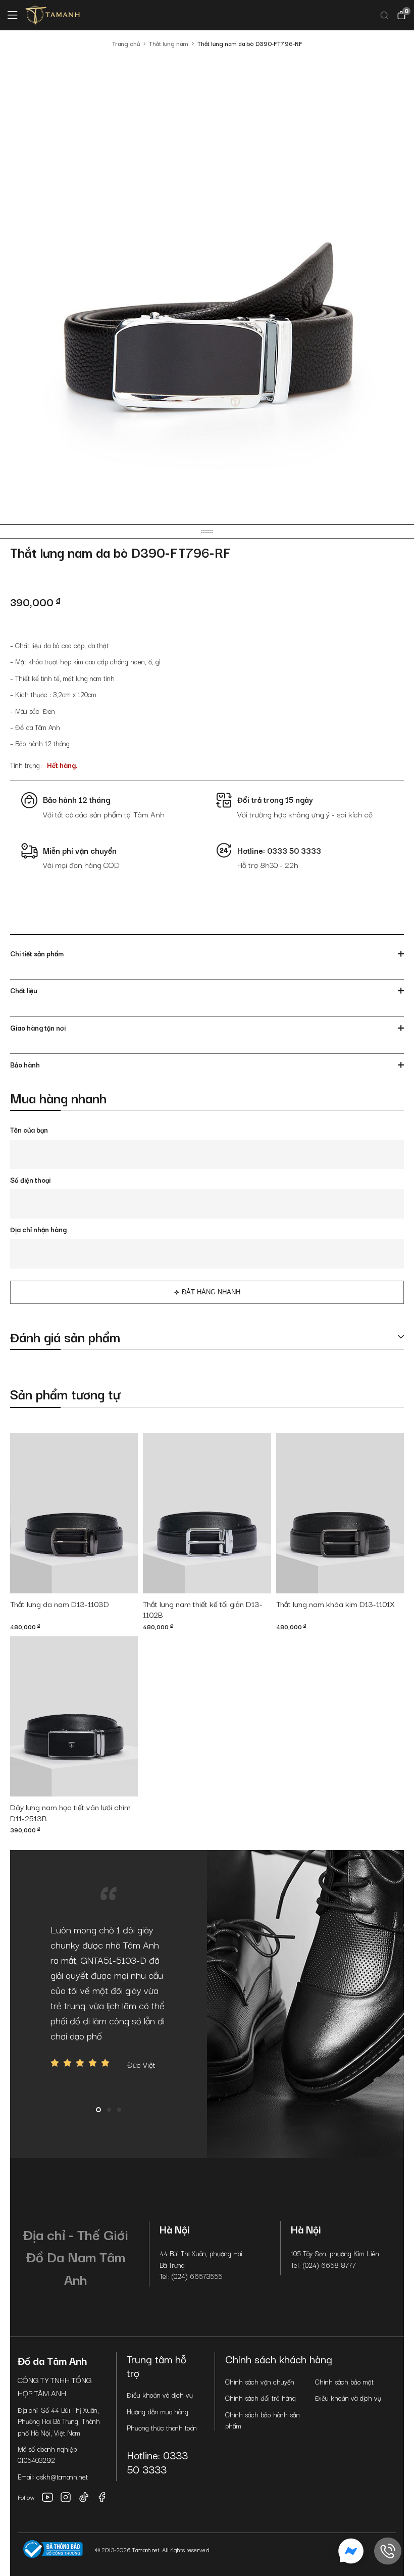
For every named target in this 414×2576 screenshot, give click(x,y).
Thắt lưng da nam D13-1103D (60, 1604)
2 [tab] (109, 2110)
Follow (26, 2497)
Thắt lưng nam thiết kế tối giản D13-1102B (203, 1610)
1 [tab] (98, 2110)
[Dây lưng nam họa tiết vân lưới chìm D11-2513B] (74, 1716)
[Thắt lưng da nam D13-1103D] (74, 1513)
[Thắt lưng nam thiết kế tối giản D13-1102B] (207, 1513)
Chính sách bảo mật (344, 2381)
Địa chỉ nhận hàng (38, 1229)
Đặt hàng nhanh (211, 1292)
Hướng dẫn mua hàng (158, 2411)
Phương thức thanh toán (162, 2427)
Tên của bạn (29, 1130)
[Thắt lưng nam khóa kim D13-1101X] (340, 1513)
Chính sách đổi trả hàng (261, 2398)
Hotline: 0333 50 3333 (157, 2462)
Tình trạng (25, 765)
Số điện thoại (30, 1180)
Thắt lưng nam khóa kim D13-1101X (335, 1604)
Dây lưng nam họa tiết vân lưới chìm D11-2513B (70, 1813)
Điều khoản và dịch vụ (160, 2395)
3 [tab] (119, 2110)
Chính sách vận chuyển (260, 2381)
